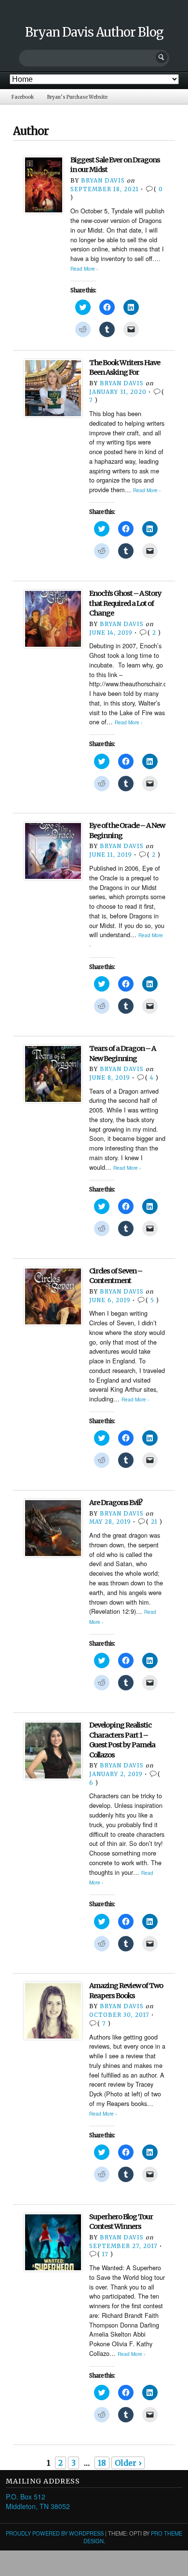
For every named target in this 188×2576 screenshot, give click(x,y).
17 (105, 2254)
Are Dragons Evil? (116, 1503)
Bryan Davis (103, 181)
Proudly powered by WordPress (55, 2533)
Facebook (23, 97)
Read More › (84, 268)
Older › (128, 2463)
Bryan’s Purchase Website (77, 97)
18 (102, 2463)
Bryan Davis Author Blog (94, 32)
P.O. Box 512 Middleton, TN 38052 (38, 2501)
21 (154, 1522)
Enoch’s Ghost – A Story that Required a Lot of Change (125, 603)
